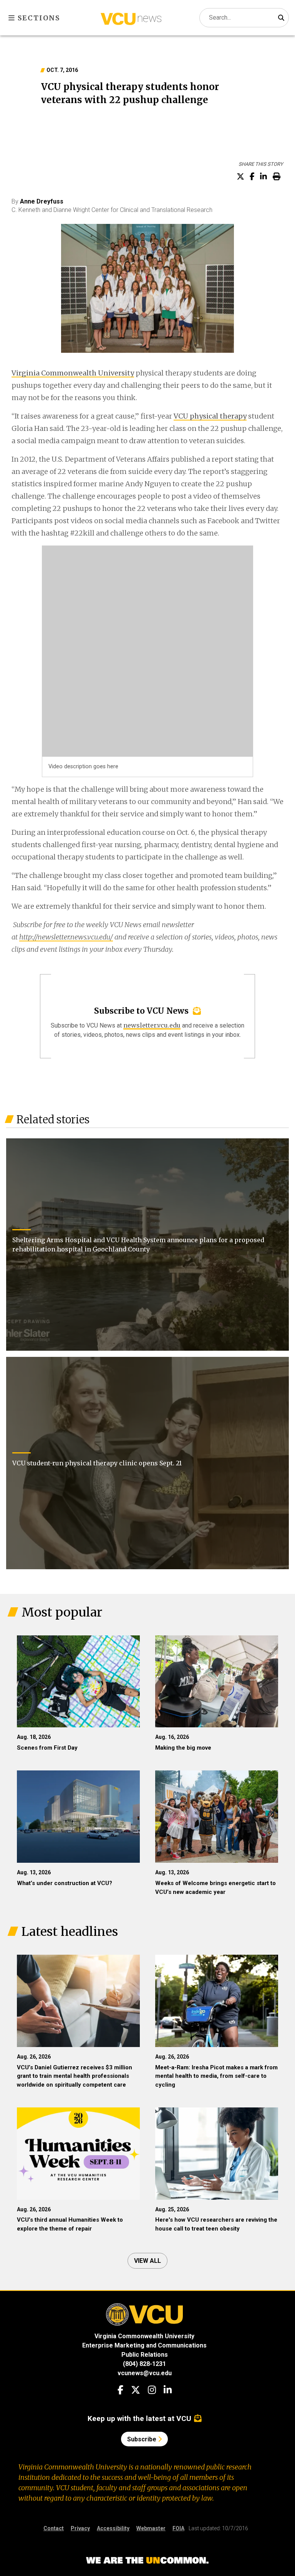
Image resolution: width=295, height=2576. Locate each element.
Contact (54, 2528)
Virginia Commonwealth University (73, 373)
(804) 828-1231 (144, 2364)
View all (147, 2261)
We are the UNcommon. (147, 2561)
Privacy (80, 2528)
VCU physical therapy (210, 416)
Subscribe (143, 2439)
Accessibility (113, 2528)
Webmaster (151, 2528)
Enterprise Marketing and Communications (144, 2345)
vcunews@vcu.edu (145, 2373)
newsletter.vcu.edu (152, 1025)
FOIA (178, 2528)
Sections (38, 18)
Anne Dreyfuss (42, 201)
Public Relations (145, 2355)
